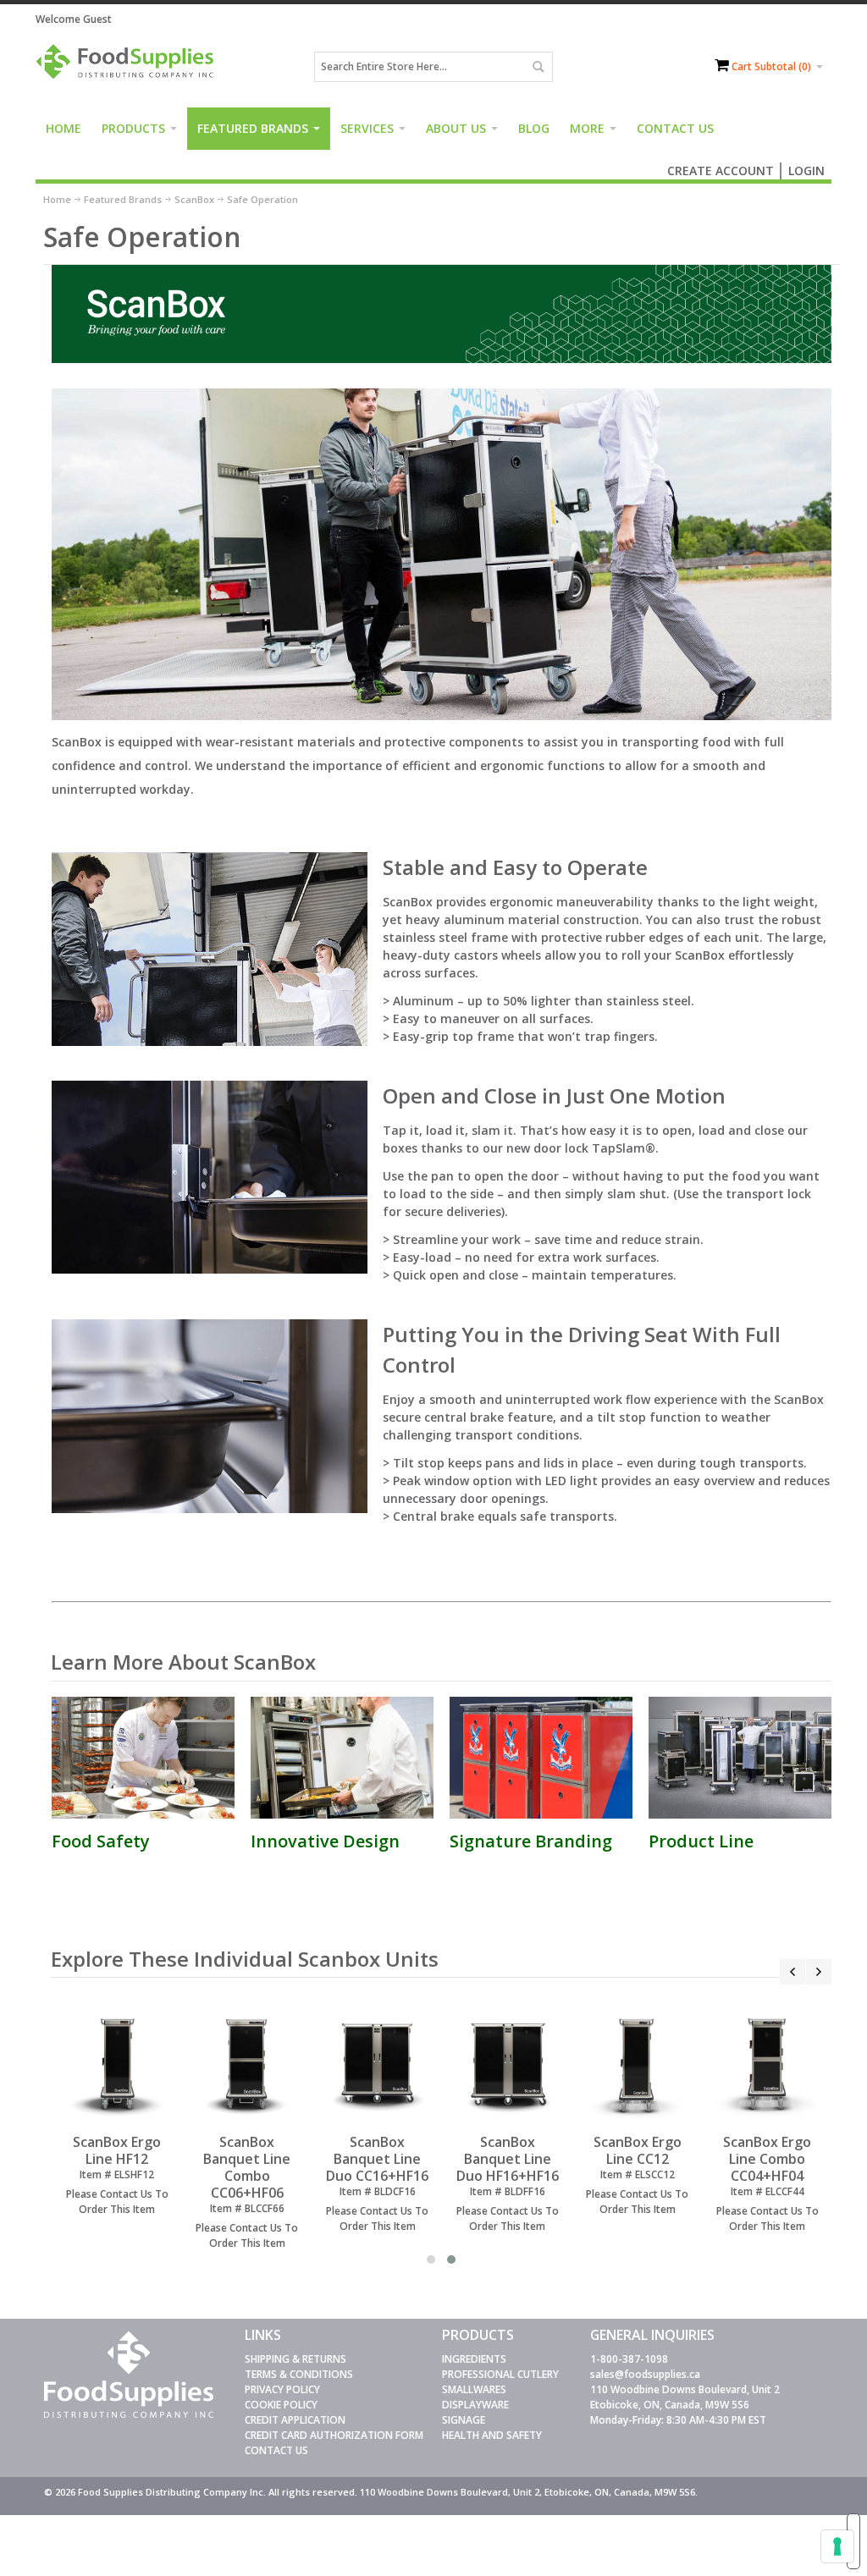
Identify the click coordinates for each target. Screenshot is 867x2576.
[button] (431, 2260)
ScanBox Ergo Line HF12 (117, 2150)
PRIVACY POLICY (282, 2389)
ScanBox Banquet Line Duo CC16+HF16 (377, 2159)
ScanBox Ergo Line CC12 (638, 2150)
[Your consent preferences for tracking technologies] (837, 2546)
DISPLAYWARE (475, 2405)
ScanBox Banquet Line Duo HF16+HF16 (508, 2159)
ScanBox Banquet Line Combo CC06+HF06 (247, 2167)
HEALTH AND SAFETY (492, 2435)
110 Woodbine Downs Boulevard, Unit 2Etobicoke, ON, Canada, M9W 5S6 (685, 2397)
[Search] (538, 67)
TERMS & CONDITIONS (299, 2374)
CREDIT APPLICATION (295, 2420)
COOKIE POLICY (281, 2405)
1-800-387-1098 (629, 2359)
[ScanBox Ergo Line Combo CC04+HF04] (768, 2065)
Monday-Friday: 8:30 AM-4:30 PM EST (678, 2420)
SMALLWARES (474, 2389)
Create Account (721, 171)
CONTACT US (276, 2450)
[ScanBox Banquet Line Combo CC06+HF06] (247, 2065)
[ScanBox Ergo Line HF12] (117, 2065)
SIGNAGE (464, 2420)
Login (806, 171)
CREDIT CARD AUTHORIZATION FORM (334, 2435)
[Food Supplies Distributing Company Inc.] (129, 67)
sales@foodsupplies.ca (645, 2374)
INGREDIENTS (474, 2359)
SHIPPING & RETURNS (295, 2359)
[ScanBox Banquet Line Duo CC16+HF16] (377, 2065)
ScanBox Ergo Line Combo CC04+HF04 (767, 2159)
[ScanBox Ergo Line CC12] (637, 2065)
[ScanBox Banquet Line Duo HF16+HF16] (508, 2065)
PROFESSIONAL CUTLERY (500, 2374)
